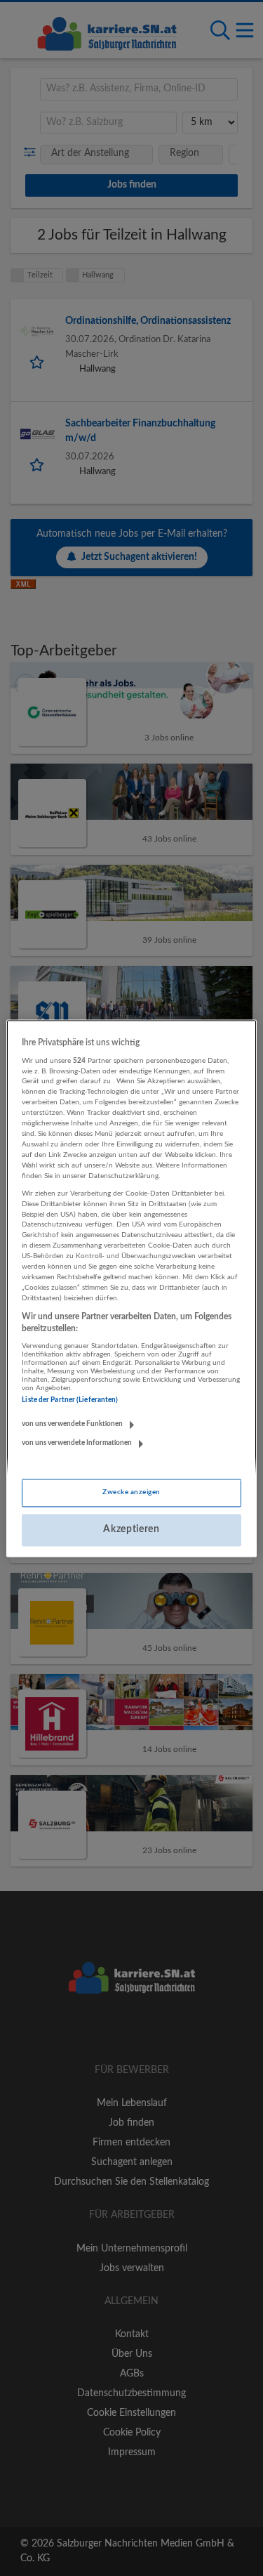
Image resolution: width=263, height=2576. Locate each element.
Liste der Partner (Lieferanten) (70, 1401)
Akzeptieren (131, 1530)
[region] (131, 1288)
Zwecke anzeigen (131, 1493)
